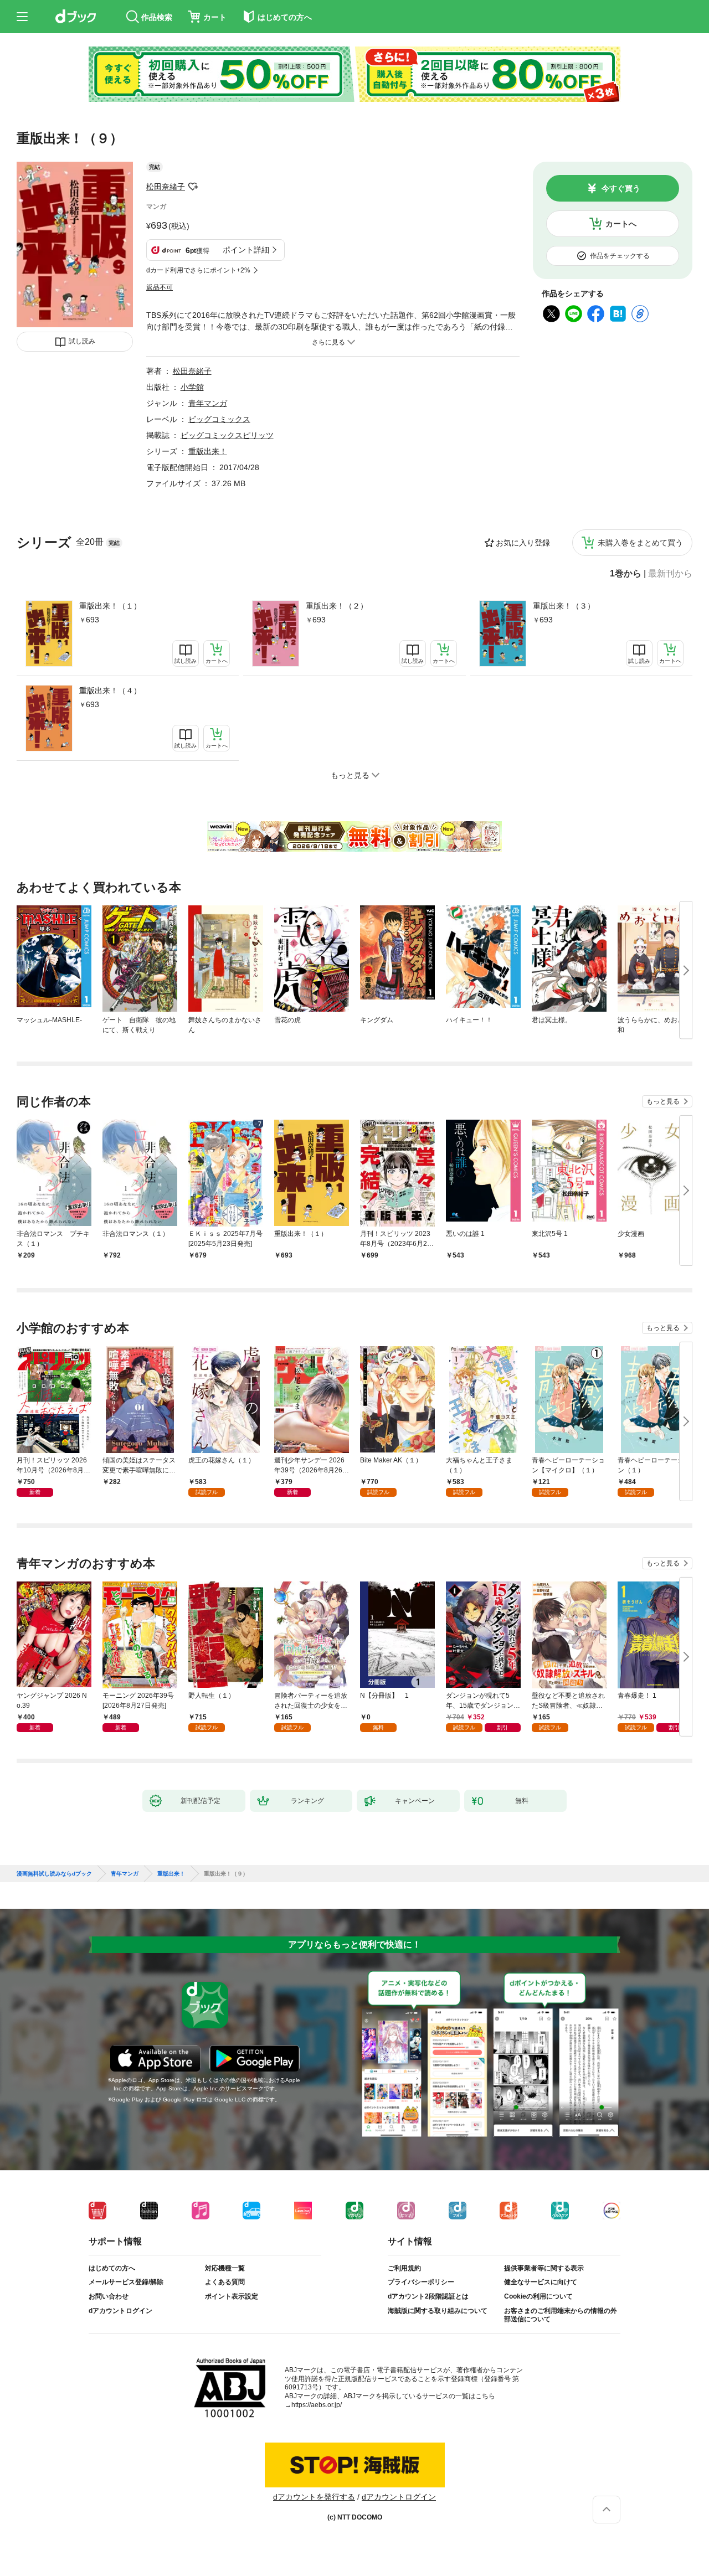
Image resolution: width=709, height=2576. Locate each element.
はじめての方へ (112, 2268)
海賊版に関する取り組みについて (438, 2311)
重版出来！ (208, 451)
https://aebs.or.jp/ (317, 2405)
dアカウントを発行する (314, 2497)
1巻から (626, 574)
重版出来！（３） (564, 606)
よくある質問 (225, 2282)
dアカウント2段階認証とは (428, 2296)
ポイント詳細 (246, 250)
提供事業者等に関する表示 (544, 2268)
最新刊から (670, 574)
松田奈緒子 (166, 187)
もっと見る (663, 1101)
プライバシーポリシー (421, 2282)
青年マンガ (208, 403)
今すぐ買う (621, 188)
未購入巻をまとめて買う (640, 543)
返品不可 (160, 287)
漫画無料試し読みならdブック (54, 1874)
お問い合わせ (109, 2296)
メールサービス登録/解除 (126, 2282)
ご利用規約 (404, 2268)
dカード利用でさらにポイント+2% (198, 270)
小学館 (192, 387)
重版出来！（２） (337, 606)
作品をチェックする (620, 256)
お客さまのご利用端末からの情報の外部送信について (561, 2315)
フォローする (193, 187)
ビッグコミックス (219, 419)
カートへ (621, 224)
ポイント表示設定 (232, 2296)
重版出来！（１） (110, 606)
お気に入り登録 (523, 543)
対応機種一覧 (225, 2268)
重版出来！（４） (110, 691)
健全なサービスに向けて (541, 2282)
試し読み (82, 341)
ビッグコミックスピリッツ (227, 435)
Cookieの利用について (538, 2296)
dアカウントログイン (120, 2311)
